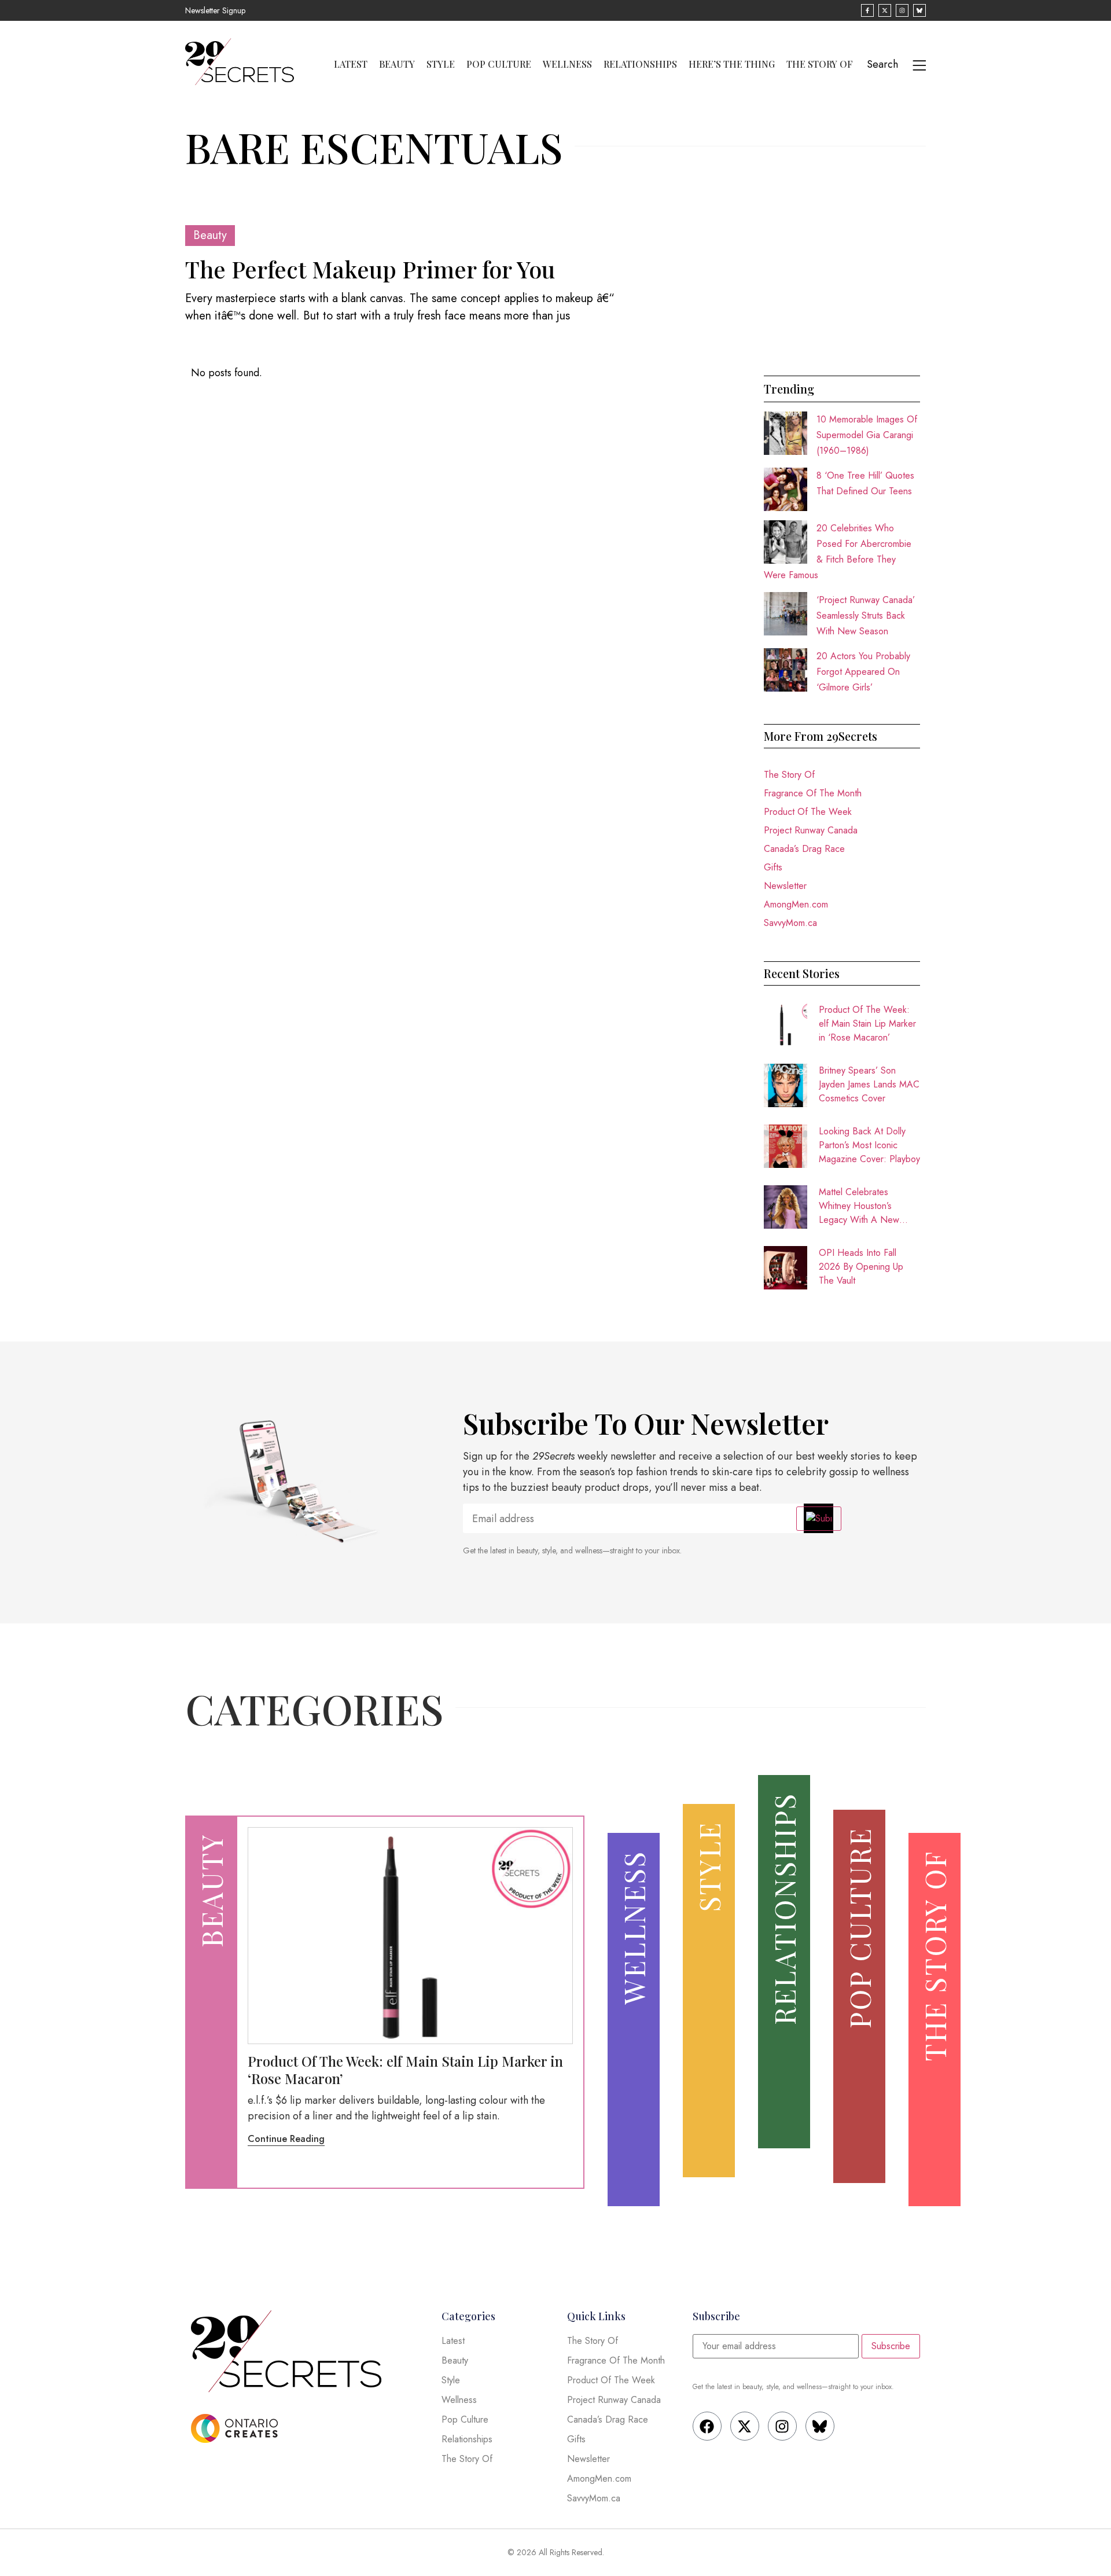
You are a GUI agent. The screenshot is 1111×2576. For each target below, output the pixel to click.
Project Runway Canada (811, 830)
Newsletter (785, 886)
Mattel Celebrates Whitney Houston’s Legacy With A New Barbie (859, 1206)
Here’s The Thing (732, 64)
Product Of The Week (808, 812)
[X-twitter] (745, 2426)
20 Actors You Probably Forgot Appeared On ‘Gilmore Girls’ (863, 672)
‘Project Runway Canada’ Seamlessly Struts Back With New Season (866, 615)
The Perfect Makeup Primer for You (370, 269)
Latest (351, 64)
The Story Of (820, 64)
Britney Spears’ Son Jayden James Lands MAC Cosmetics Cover (869, 1084)
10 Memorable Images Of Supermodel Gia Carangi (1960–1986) (867, 435)
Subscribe (891, 2346)
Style (441, 64)
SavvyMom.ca (790, 923)
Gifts (773, 867)
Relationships (640, 64)
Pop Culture (499, 64)
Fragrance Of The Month (813, 793)
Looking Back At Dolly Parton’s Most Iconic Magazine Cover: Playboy (869, 1145)
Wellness (567, 64)
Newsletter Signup (215, 10)
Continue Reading (286, 2139)
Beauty (397, 64)
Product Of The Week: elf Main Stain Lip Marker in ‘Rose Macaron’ (867, 1024)
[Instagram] (782, 2426)
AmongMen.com (796, 904)
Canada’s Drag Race (804, 849)
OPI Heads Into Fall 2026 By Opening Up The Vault (861, 1267)
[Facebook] (707, 2426)
